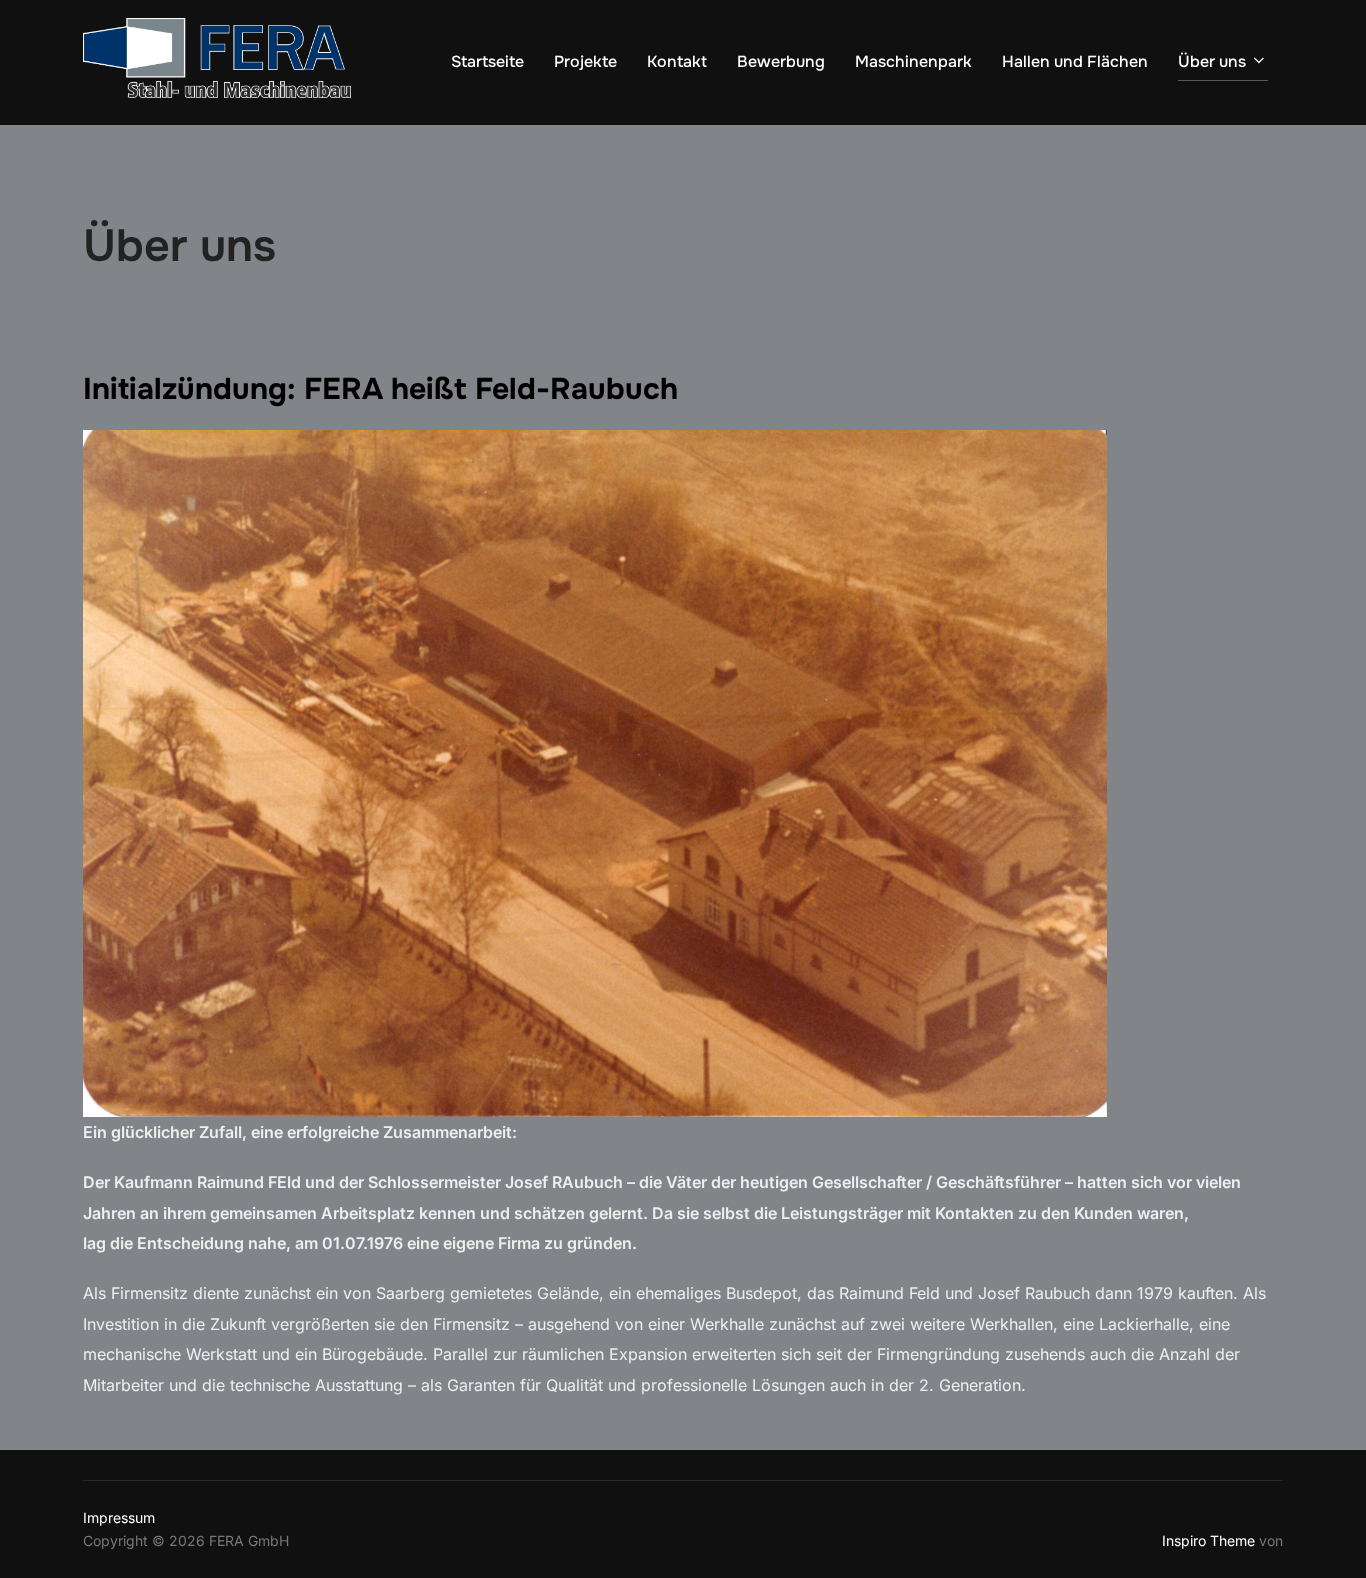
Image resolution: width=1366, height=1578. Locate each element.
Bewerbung (781, 61)
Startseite (487, 61)
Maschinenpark (913, 61)
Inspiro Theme (1208, 1540)
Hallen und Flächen (1075, 61)
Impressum (119, 1517)
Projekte (585, 61)
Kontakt (677, 61)
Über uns (1212, 61)
